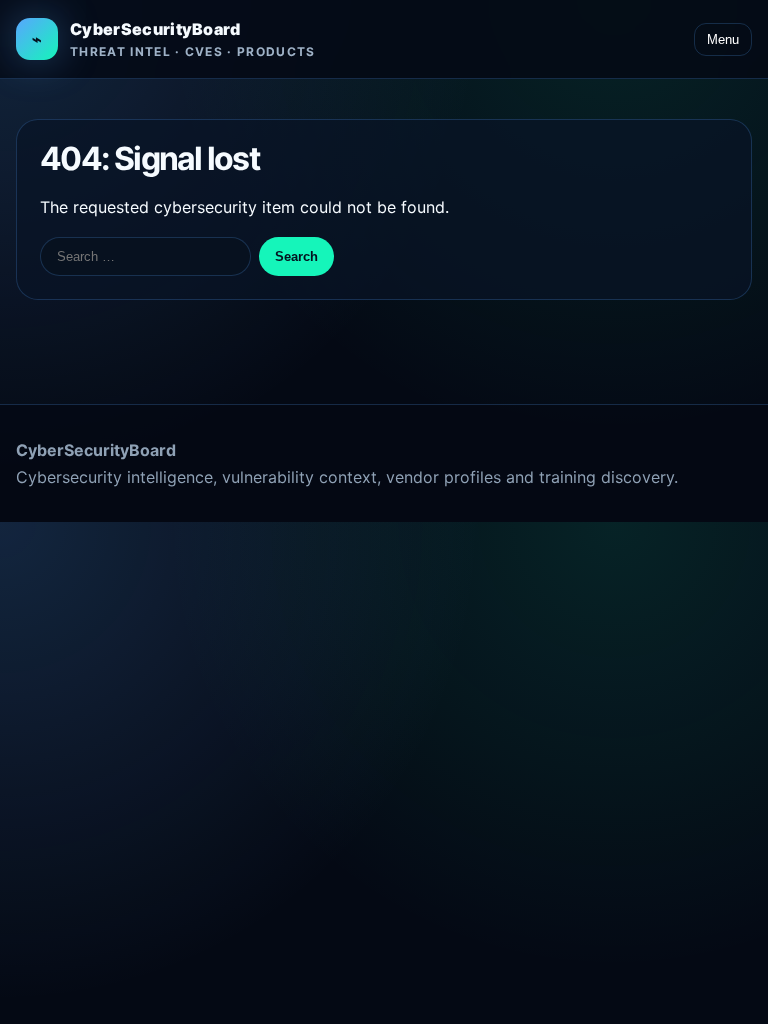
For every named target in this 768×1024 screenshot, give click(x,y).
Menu (723, 39)
